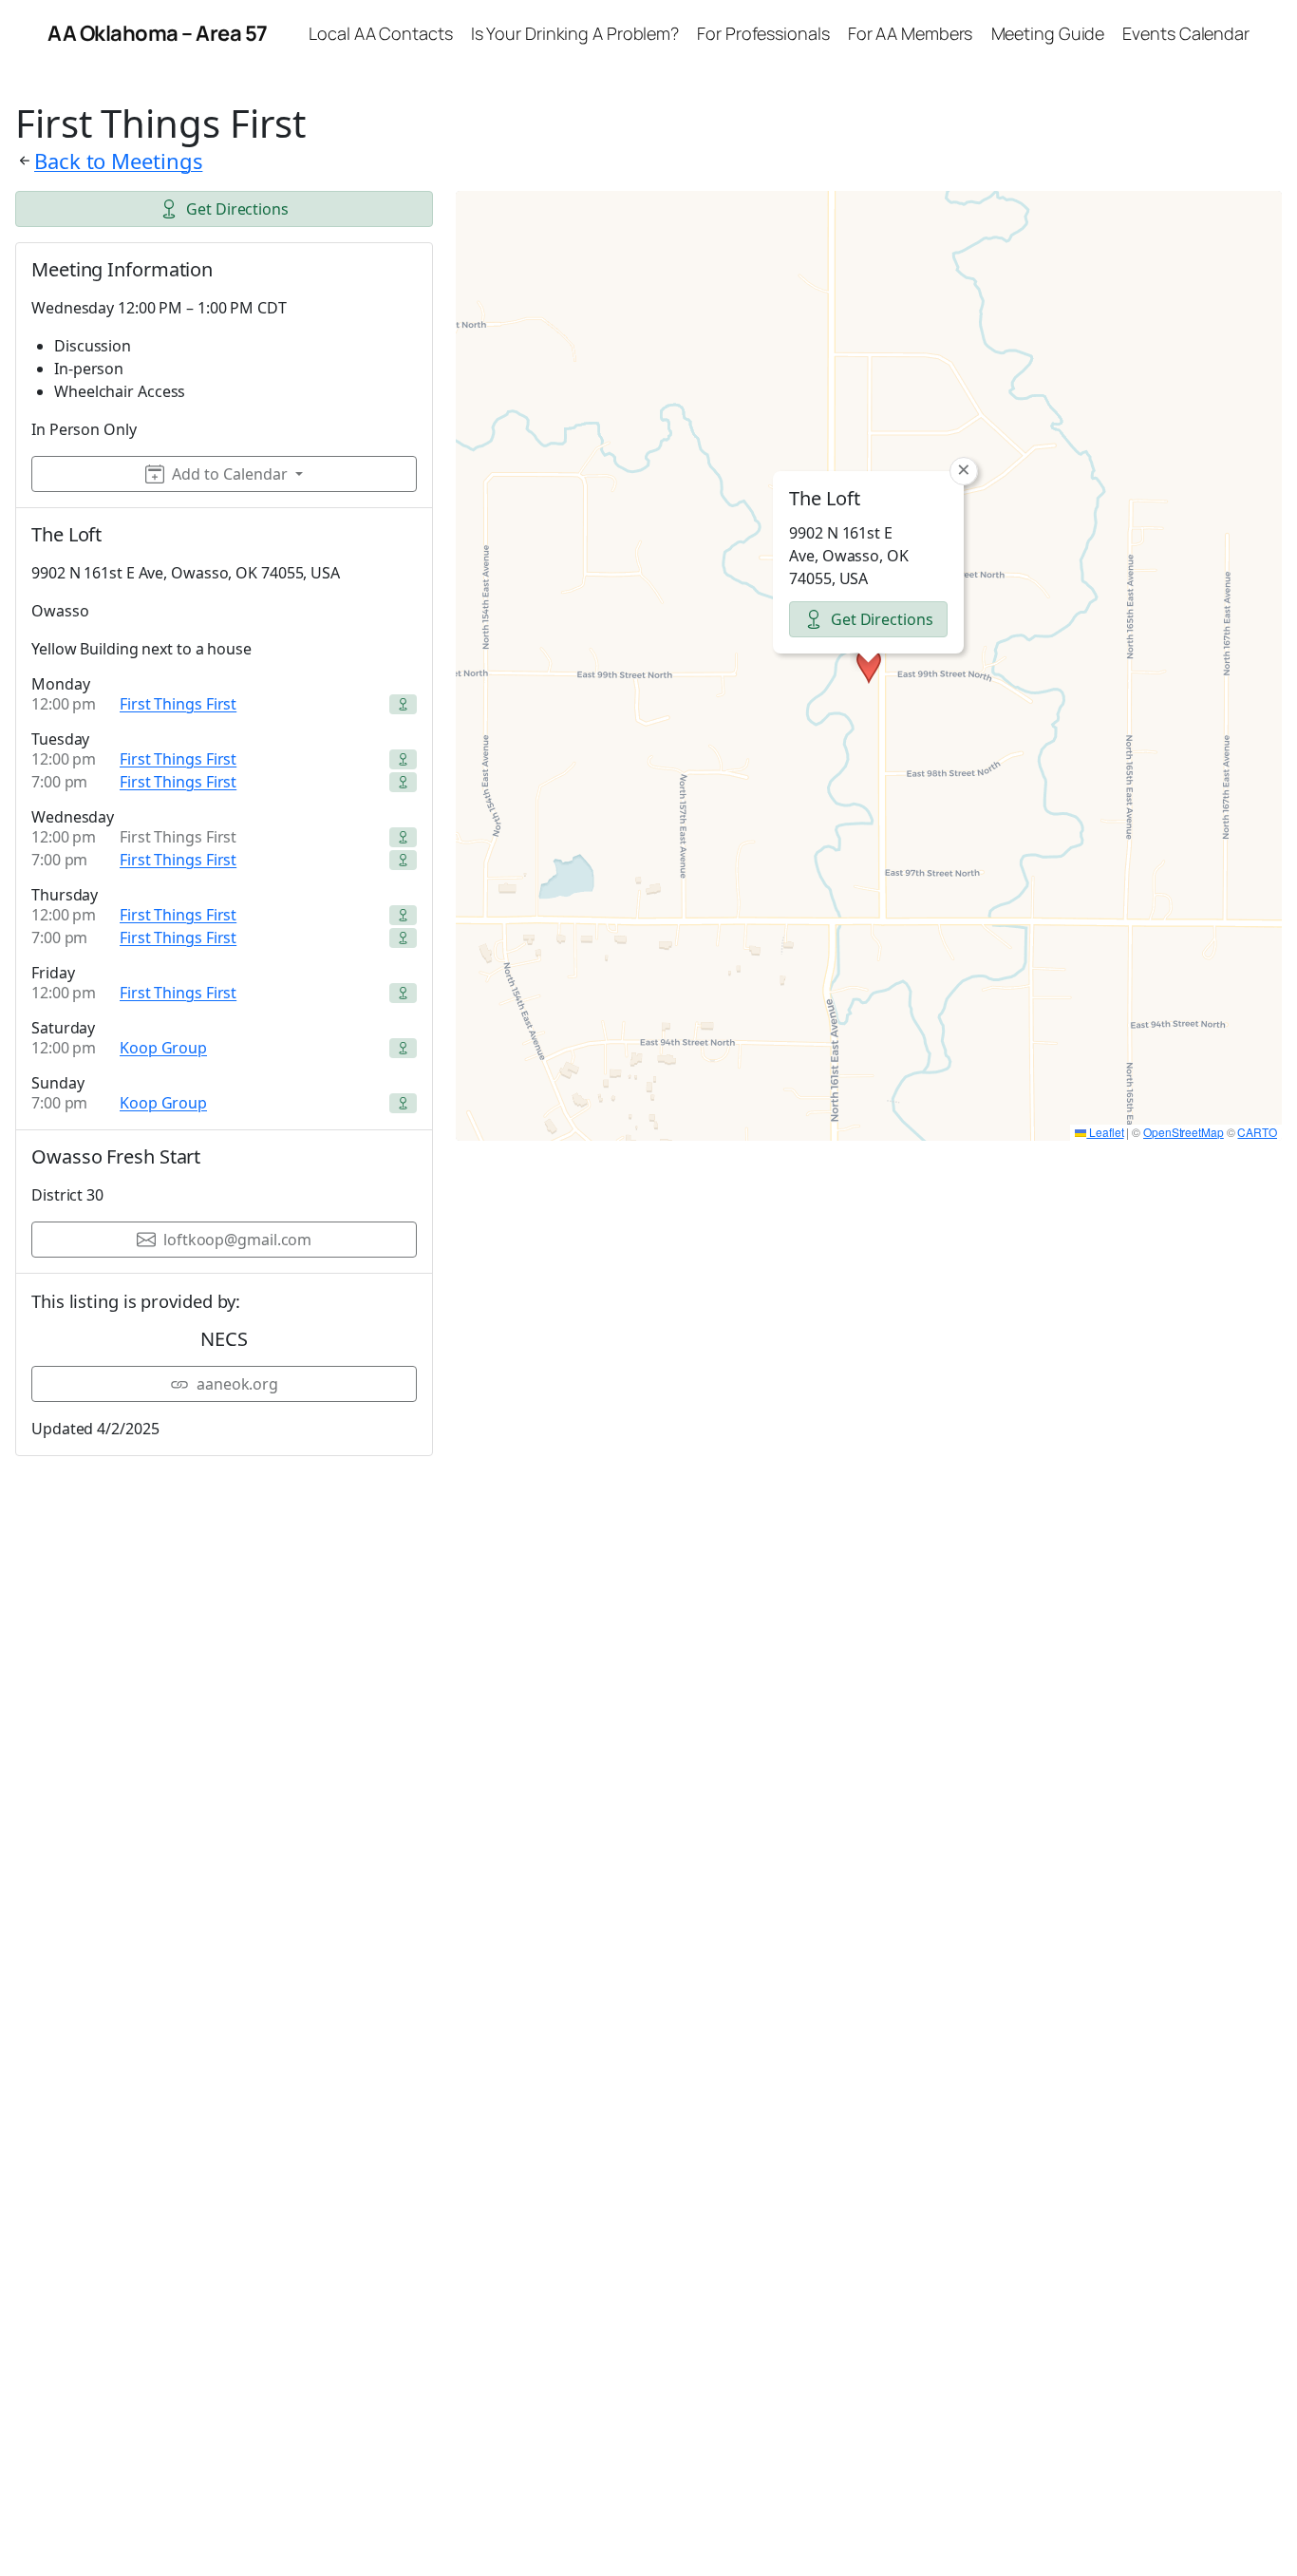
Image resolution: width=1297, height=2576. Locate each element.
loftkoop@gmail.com (237, 1240)
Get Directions (237, 209)
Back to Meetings (118, 161)
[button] (869, 666)
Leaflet (1105, 1132)
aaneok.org (237, 1384)
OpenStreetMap (1184, 1132)
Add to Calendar (230, 474)
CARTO (1257, 1132)
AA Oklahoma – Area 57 (158, 33)
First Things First (178, 704)
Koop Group (163, 1048)
